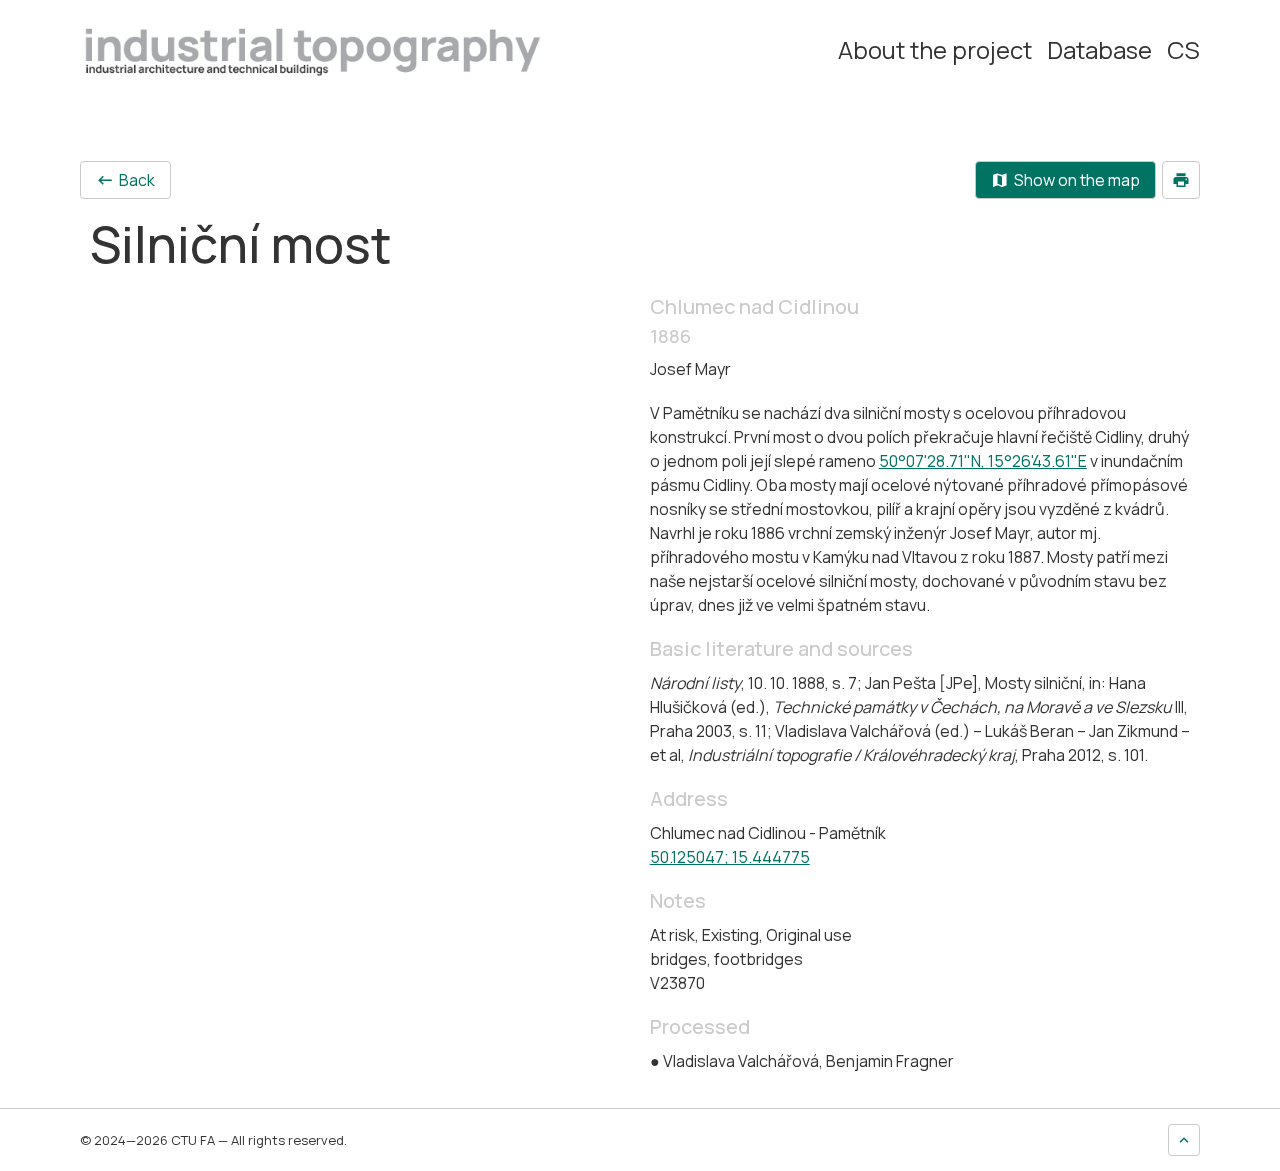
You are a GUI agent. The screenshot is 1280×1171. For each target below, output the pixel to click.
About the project (935, 50)
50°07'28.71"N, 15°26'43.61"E (983, 461)
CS (1183, 50)
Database (1099, 50)
